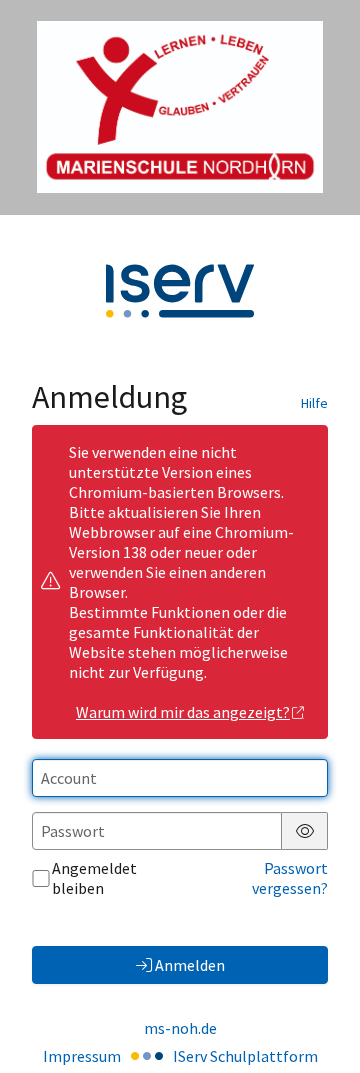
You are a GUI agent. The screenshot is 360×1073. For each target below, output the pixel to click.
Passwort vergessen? (290, 878)
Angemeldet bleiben (94, 878)
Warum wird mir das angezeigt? (183, 712)
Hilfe (314, 403)
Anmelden (190, 965)
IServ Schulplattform (245, 1056)
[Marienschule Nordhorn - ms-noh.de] (180, 107)
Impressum (82, 1056)
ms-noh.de (180, 1028)
